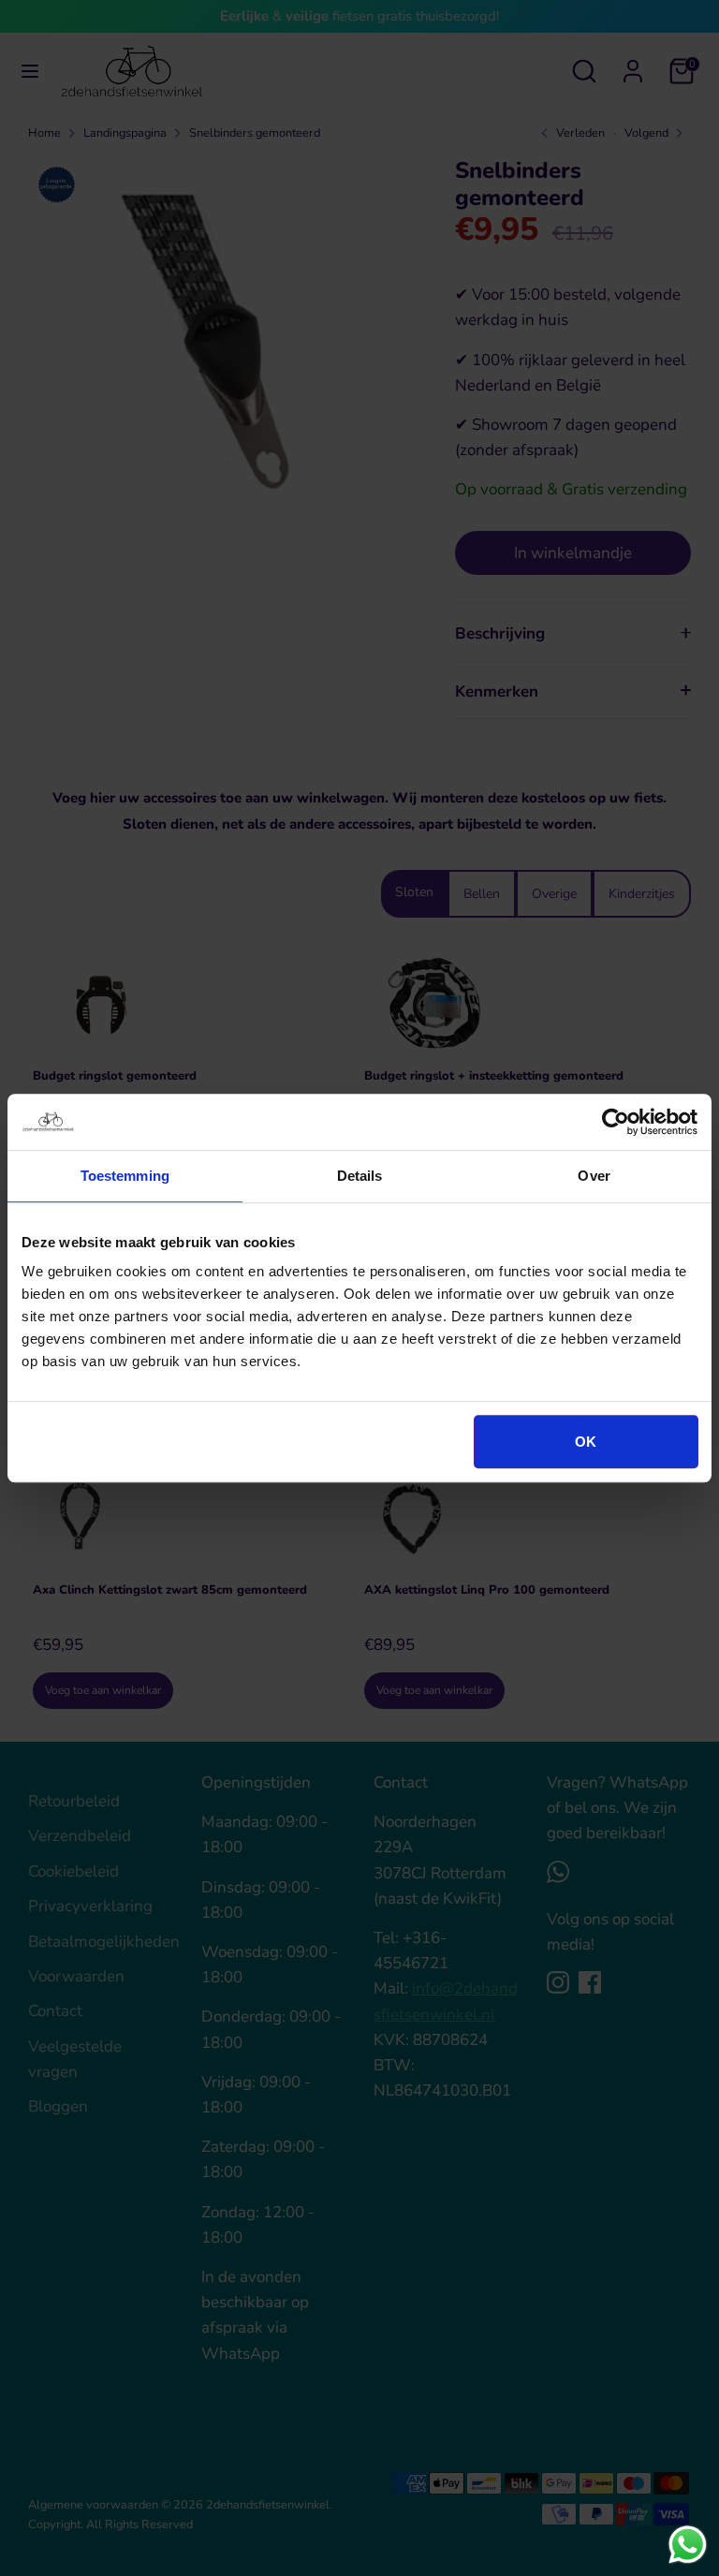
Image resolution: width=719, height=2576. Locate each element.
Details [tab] (360, 1176)
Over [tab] (594, 1176)
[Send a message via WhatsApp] (688, 2545)
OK (586, 1442)
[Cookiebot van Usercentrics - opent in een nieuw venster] (616, 1122)
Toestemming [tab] (125, 1176)
